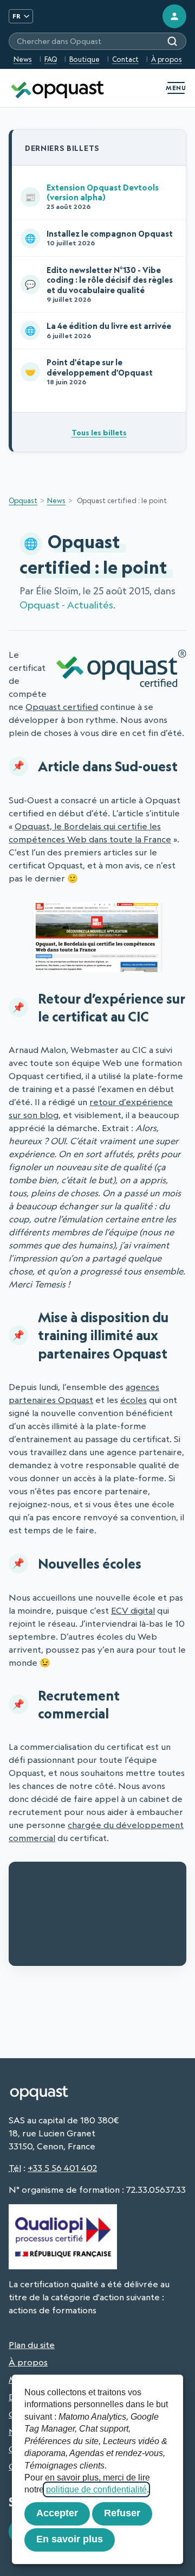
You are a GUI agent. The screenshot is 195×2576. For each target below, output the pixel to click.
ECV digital (133, 1610)
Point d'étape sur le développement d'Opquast (89, 372)
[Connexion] (174, 16)
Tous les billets (99, 432)
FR (17, 16)
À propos (167, 59)
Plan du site (32, 2345)
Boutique (84, 59)
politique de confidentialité (96, 2489)
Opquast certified (62, 707)
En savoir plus (70, 2539)
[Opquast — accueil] (57, 88)
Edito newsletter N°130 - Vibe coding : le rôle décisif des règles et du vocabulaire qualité (99, 284)
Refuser (122, 2513)
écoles (134, 1400)
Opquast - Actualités (66, 605)
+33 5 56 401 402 (62, 2168)
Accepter (57, 2513)
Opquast (23, 500)
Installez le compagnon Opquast (99, 238)
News (23, 59)
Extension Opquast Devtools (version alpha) (92, 197)
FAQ (51, 59)
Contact (125, 59)
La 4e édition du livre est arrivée (98, 330)
